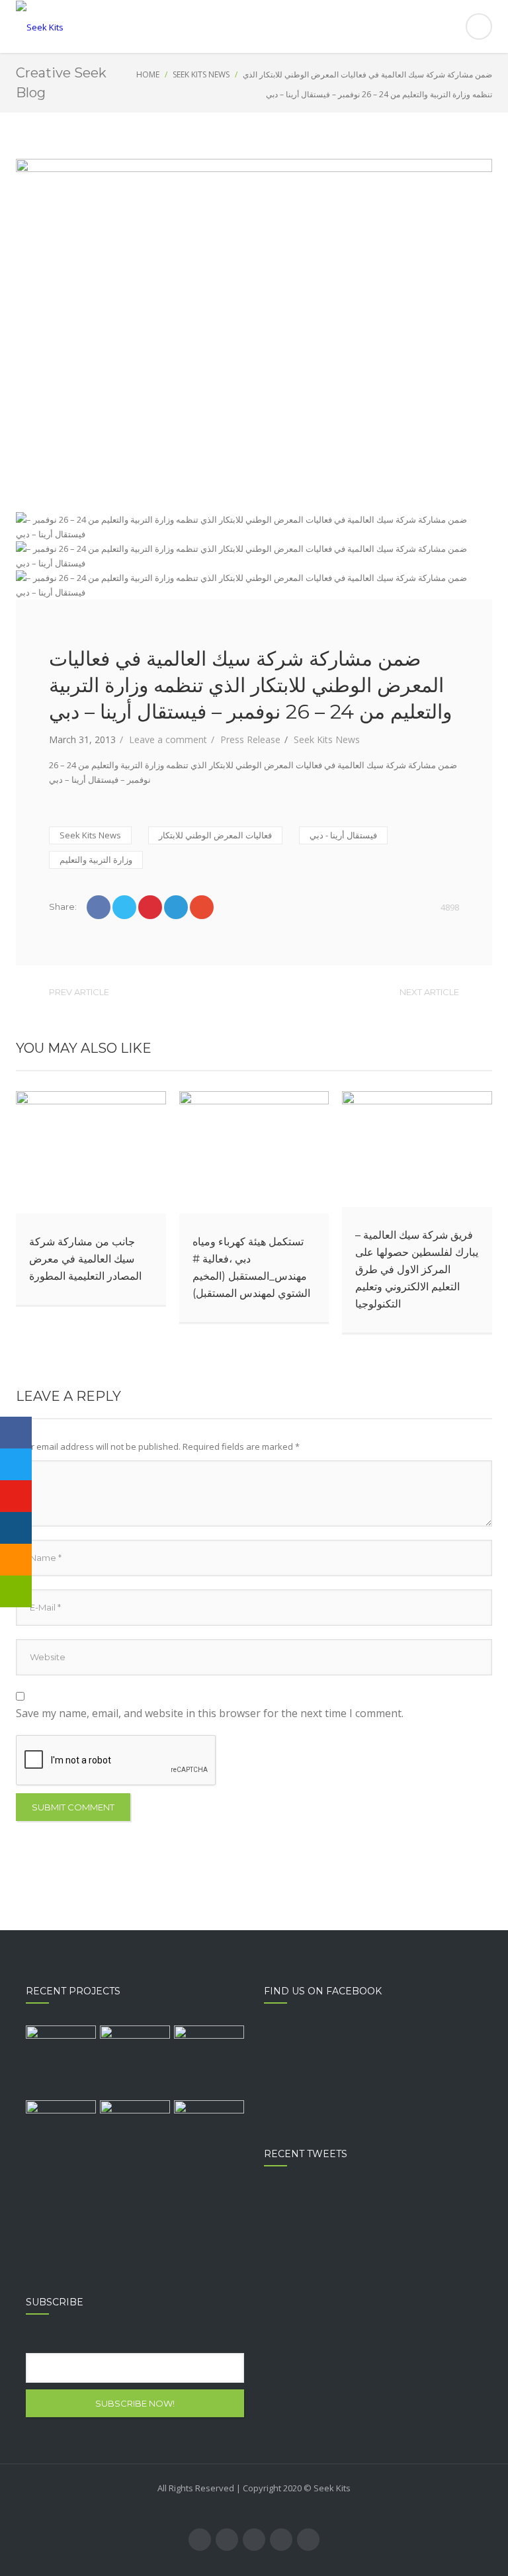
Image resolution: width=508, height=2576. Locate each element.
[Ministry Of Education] (209, 2135)
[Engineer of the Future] (61, 2135)
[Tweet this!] (124, 907)
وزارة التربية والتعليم (96, 860)
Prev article (79, 992)
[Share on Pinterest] (150, 907)
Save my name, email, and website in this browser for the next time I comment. (210, 1713)
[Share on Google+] (202, 907)
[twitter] (227, 2540)
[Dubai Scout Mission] (209, 2061)
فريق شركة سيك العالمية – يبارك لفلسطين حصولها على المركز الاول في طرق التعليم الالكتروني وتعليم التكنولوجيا (417, 1269)
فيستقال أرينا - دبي (343, 835)
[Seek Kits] (254, 27)
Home (148, 74)
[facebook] (200, 2540)
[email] (308, 2540)
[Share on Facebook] (99, 907)
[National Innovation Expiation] (135, 2061)
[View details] (91, 1152)
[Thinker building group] (61, 2061)
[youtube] (254, 2540)
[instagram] (281, 2540)
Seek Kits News (201, 74)
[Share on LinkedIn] (176, 907)
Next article (429, 992)
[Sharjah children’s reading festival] (135, 2135)
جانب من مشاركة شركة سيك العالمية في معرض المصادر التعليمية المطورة (85, 1259)
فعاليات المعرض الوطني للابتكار (215, 835)
